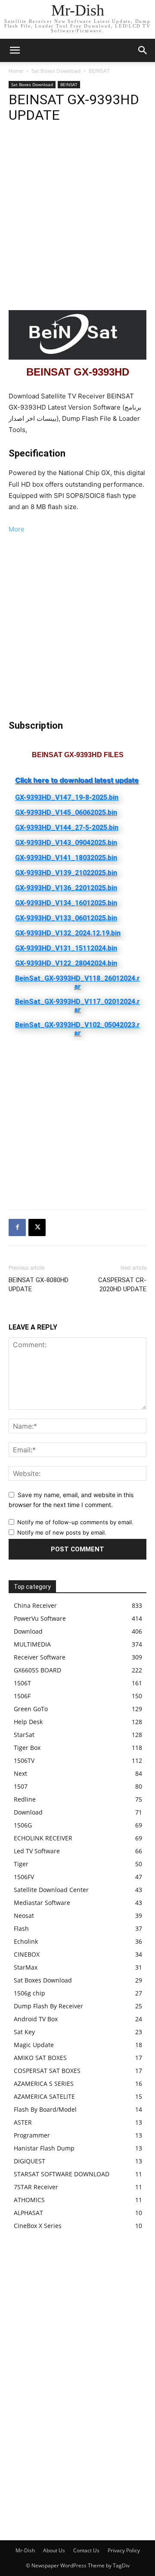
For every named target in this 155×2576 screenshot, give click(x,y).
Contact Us (86, 2550)
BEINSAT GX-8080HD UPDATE (39, 1285)
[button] (143, 50)
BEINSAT (99, 71)
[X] (37, 1227)
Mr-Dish (25, 2550)
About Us (54, 2550)
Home (16, 71)
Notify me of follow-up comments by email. (75, 1522)
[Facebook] (17, 1227)
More (17, 529)
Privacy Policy (124, 2550)
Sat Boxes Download (56, 71)
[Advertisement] (77, 218)
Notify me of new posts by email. (62, 1532)
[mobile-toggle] (15, 50)
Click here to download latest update (77, 780)
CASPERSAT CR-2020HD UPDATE (122, 1285)
